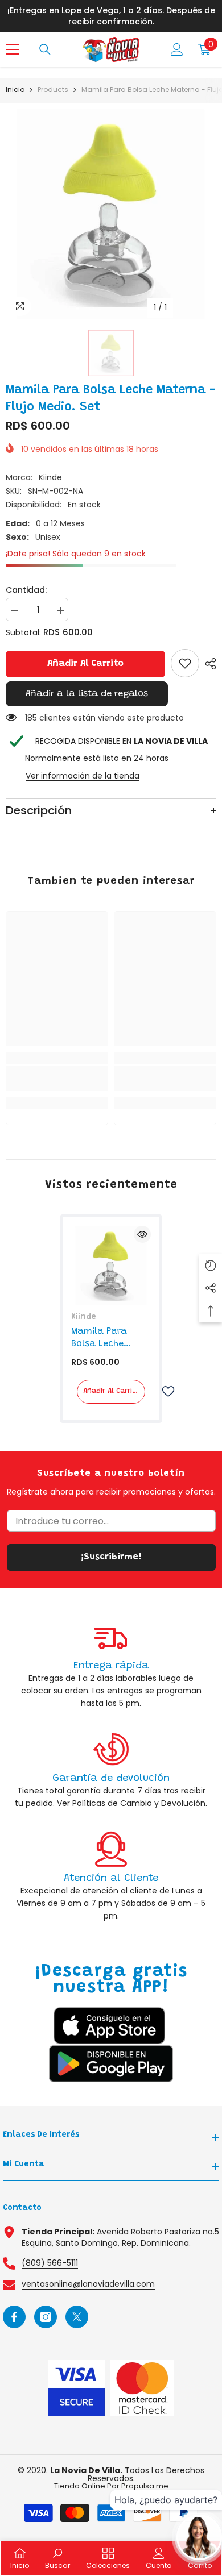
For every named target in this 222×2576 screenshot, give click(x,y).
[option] (111, 214)
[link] (185, 663)
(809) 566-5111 (50, 2263)
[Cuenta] (177, 49)
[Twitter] (77, 2317)
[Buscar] (45, 49)
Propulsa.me (145, 2486)
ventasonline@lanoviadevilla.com (88, 2284)
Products (53, 90)
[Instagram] (46, 2317)
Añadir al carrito (85, 664)
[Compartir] (208, 664)
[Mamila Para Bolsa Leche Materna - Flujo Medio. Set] (111, 1266)
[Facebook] (14, 2317)
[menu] (13, 49)
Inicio (15, 90)
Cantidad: (26, 590)
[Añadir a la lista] (163, 1391)
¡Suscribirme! (111, 1557)
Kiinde (50, 477)
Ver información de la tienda (83, 776)
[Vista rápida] (142, 1234)
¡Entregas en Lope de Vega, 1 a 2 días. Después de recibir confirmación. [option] (111, 16)
